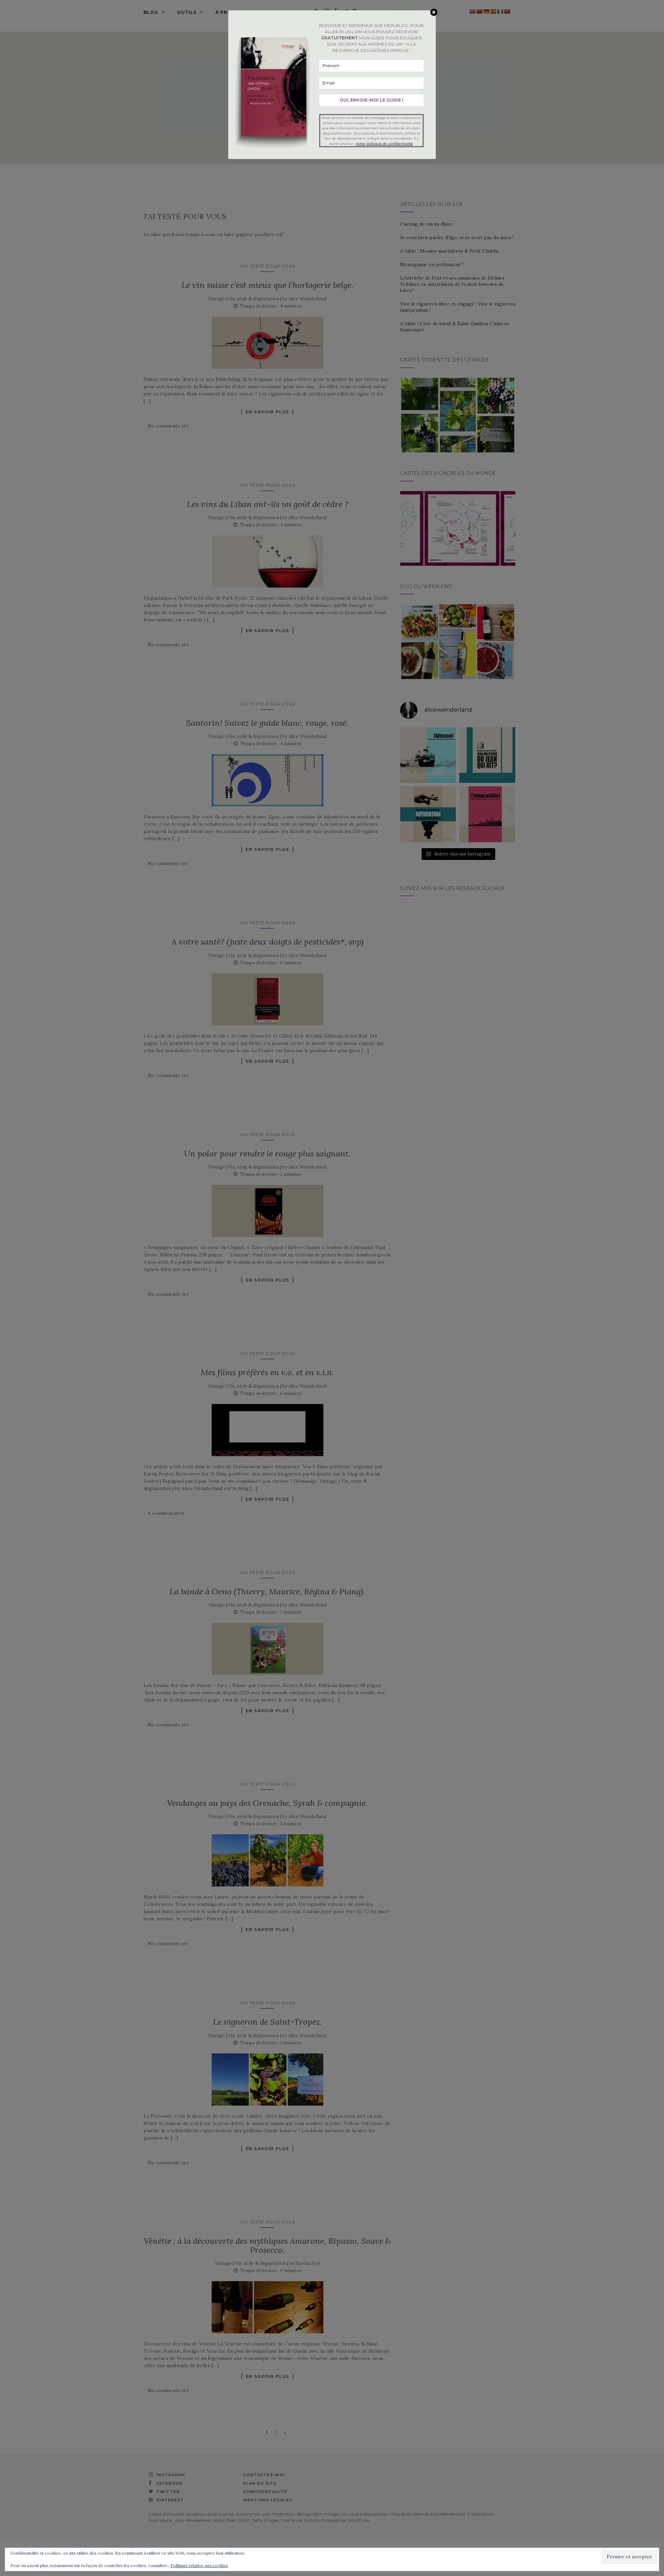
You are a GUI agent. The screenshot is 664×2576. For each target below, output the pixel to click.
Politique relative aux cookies (199, 2565)
